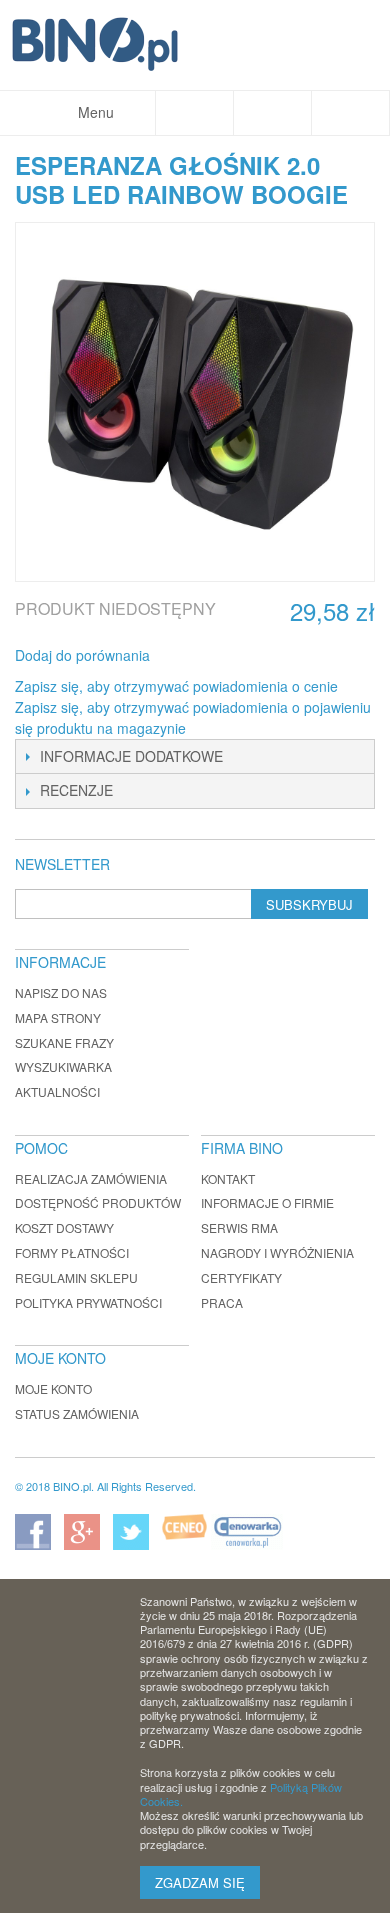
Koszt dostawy (64, 1227)
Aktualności (57, 1091)
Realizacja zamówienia (91, 1178)
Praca (222, 1302)
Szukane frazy (64, 1042)
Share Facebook (192, 656)
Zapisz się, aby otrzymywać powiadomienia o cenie (176, 686)
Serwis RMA (239, 1227)
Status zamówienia (77, 1413)
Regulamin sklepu (76, 1277)
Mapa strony (58, 1017)
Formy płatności (72, 1252)
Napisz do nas (61, 992)
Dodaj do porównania (82, 655)
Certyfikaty (241, 1277)
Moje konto (53, 1388)
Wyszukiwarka (63, 1066)
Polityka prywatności (88, 1302)
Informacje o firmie (267, 1202)
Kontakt (228, 1178)
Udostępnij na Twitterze (232, 656)
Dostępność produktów (98, 1202)
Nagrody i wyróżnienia (277, 1252)
